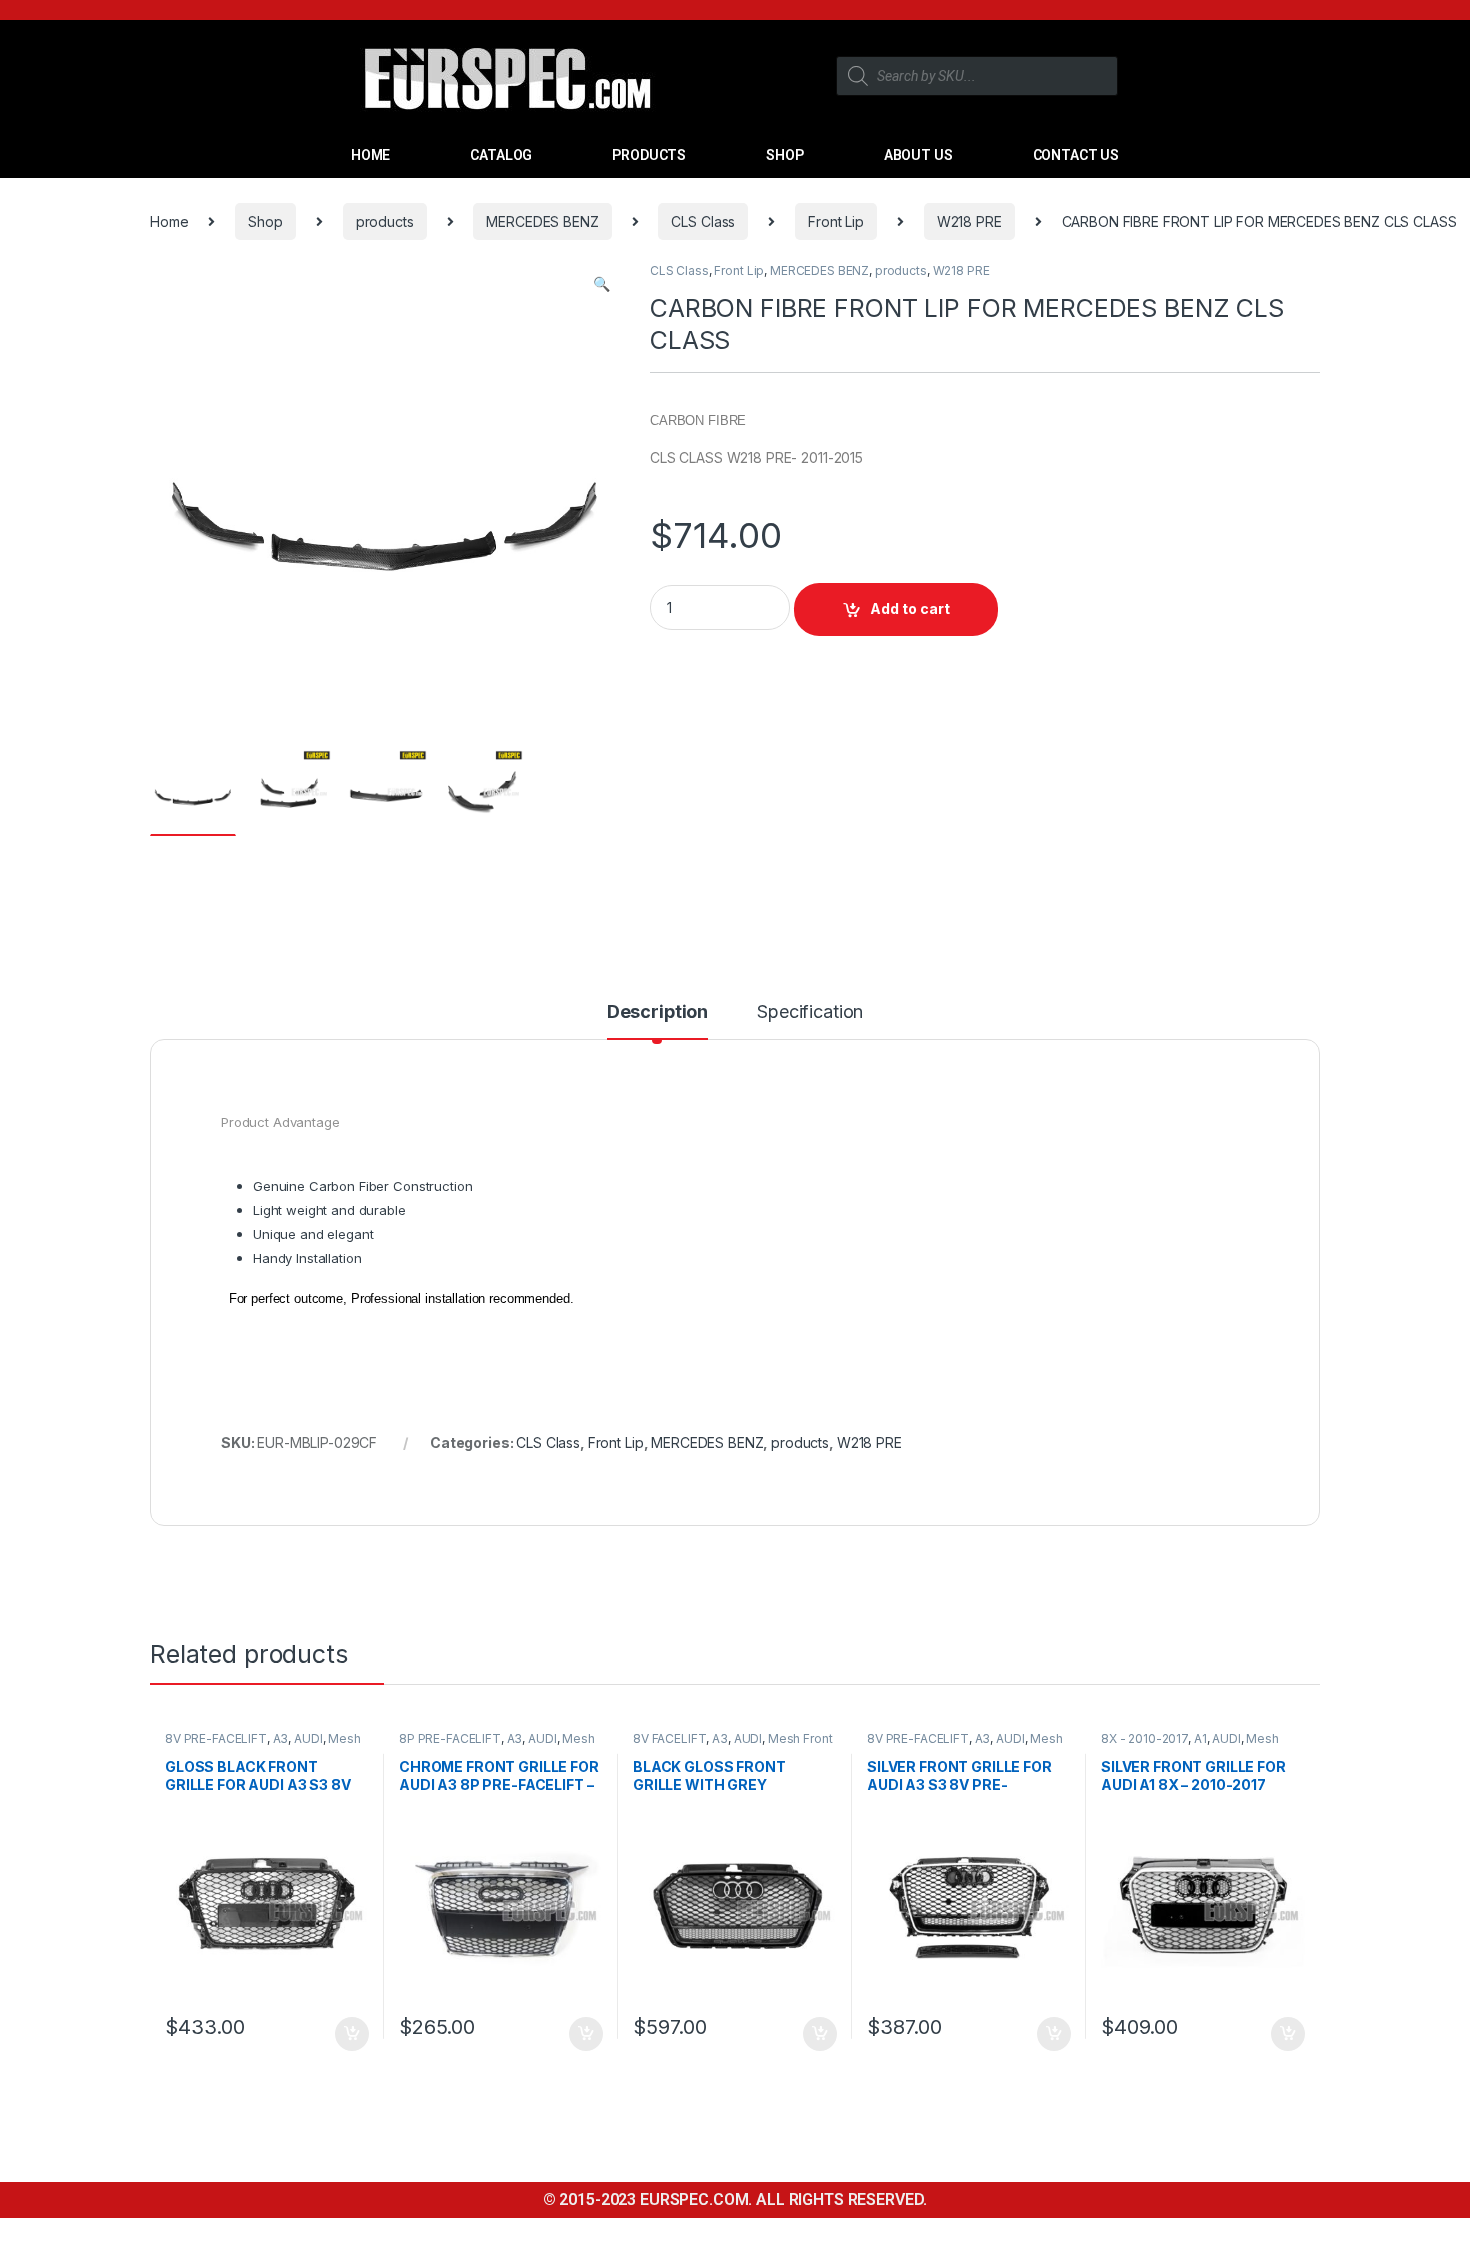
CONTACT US (1076, 155)
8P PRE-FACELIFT (450, 1738)
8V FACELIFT (669, 1738)
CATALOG (501, 155)
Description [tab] (657, 1012)
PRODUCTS (649, 155)
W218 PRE (969, 221)
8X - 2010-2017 (1144, 1738)
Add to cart (910, 608)
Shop (265, 221)
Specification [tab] (810, 1012)
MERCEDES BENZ (542, 221)
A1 (1200, 1738)
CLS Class (703, 221)
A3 (281, 1738)
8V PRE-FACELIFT (216, 1738)
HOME (370, 155)
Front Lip (836, 221)
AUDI (308, 1738)
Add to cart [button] (352, 2034)
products (385, 221)
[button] (601, 284)
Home (169, 221)
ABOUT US (918, 155)
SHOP (784, 155)
